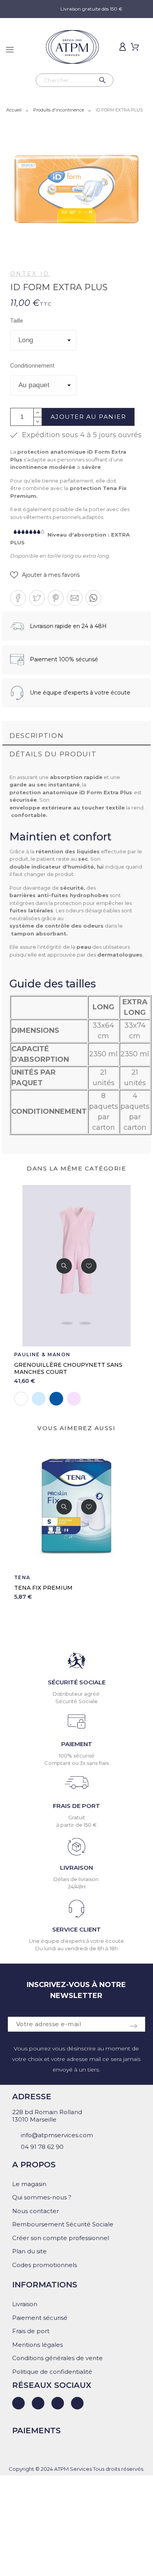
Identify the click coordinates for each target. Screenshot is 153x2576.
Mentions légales (37, 2345)
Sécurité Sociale (76, 1701)
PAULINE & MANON (42, 1354)
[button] (45, 575)
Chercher (104, 80)
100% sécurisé (77, 1756)
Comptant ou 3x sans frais (76, 1763)
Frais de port (31, 2331)
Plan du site (29, 2251)
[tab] (76, 736)
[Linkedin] (18, 2403)
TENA (22, 1577)
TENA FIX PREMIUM (43, 1588)
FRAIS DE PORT (76, 1806)
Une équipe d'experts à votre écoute (76, 1941)
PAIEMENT (77, 1744)
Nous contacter (36, 2211)
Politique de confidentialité (52, 2372)
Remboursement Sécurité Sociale (63, 2224)
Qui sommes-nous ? (42, 2197)
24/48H (77, 1887)
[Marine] (56, 1399)
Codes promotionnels (45, 2265)
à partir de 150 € (76, 1825)
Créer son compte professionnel (61, 2238)
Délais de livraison (76, 1879)
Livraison (25, 2304)
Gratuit (77, 1817)
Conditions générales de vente (57, 2358)
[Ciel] (39, 1399)
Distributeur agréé (77, 1694)
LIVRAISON (76, 1868)
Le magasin (29, 2184)
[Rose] (74, 1399)
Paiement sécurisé (40, 2318)
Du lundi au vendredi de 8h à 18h (76, 1948)
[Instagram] (58, 2403)
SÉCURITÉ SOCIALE (77, 1682)
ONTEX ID (30, 274)
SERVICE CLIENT (76, 1929)
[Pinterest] (77, 2403)
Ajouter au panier (88, 417)
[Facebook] (38, 2403)
